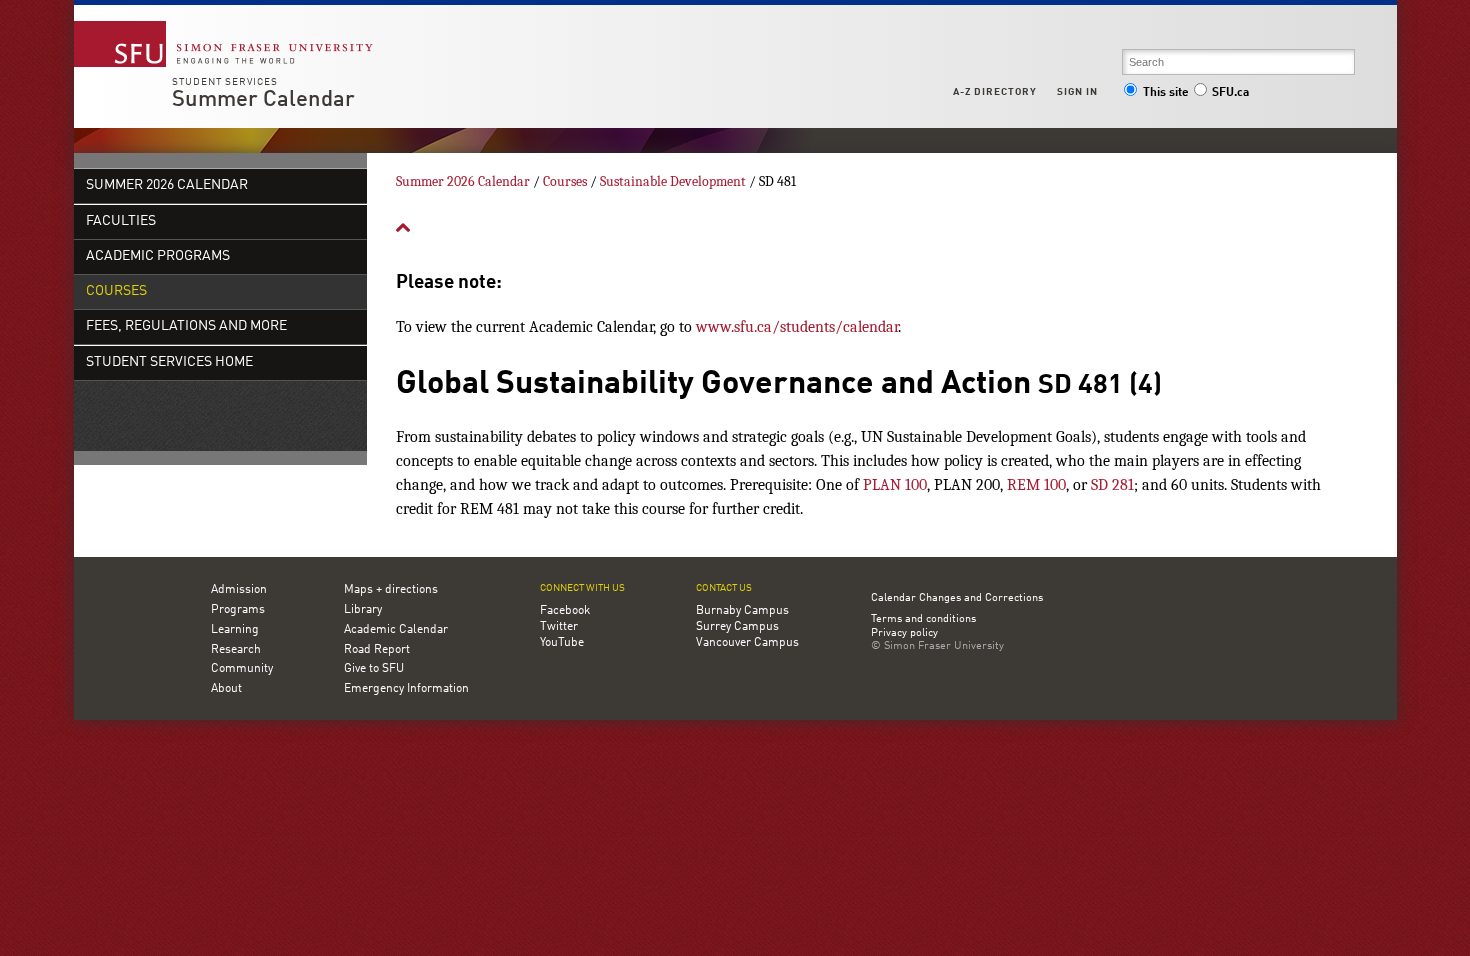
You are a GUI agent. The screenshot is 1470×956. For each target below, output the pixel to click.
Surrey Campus (737, 627)
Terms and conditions (923, 620)
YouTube (562, 643)
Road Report (377, 650)
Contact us (724, 588)
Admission (239, 590)
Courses (116, 291)
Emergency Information (406, 689)
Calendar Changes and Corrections (957, 598)
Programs (238, 610)
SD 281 (1112, 485)
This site (1166, 93)
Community (242, 669)
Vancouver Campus (747, 643)
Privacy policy (904, 634)
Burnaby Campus (742, 611)
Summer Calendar (263, 100)
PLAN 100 (895, 485)
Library (363, 610)
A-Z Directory (995, 92)
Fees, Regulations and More (186, 326)
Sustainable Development (673, 181)
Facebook (565, 611)
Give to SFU (374, 669)
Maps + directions (391, 590)
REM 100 (1036, 485)
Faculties (121, 221)
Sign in (1077, 92)
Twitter (559, 627)
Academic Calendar (396, 630)
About (226, 689)
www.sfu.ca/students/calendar (797, 327)
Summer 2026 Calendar (167, 185)
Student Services (225, 82)
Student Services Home (169, 362)
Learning (235, 630)
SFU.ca (1230, 93)
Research (236, 650)
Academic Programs (158, 256)
